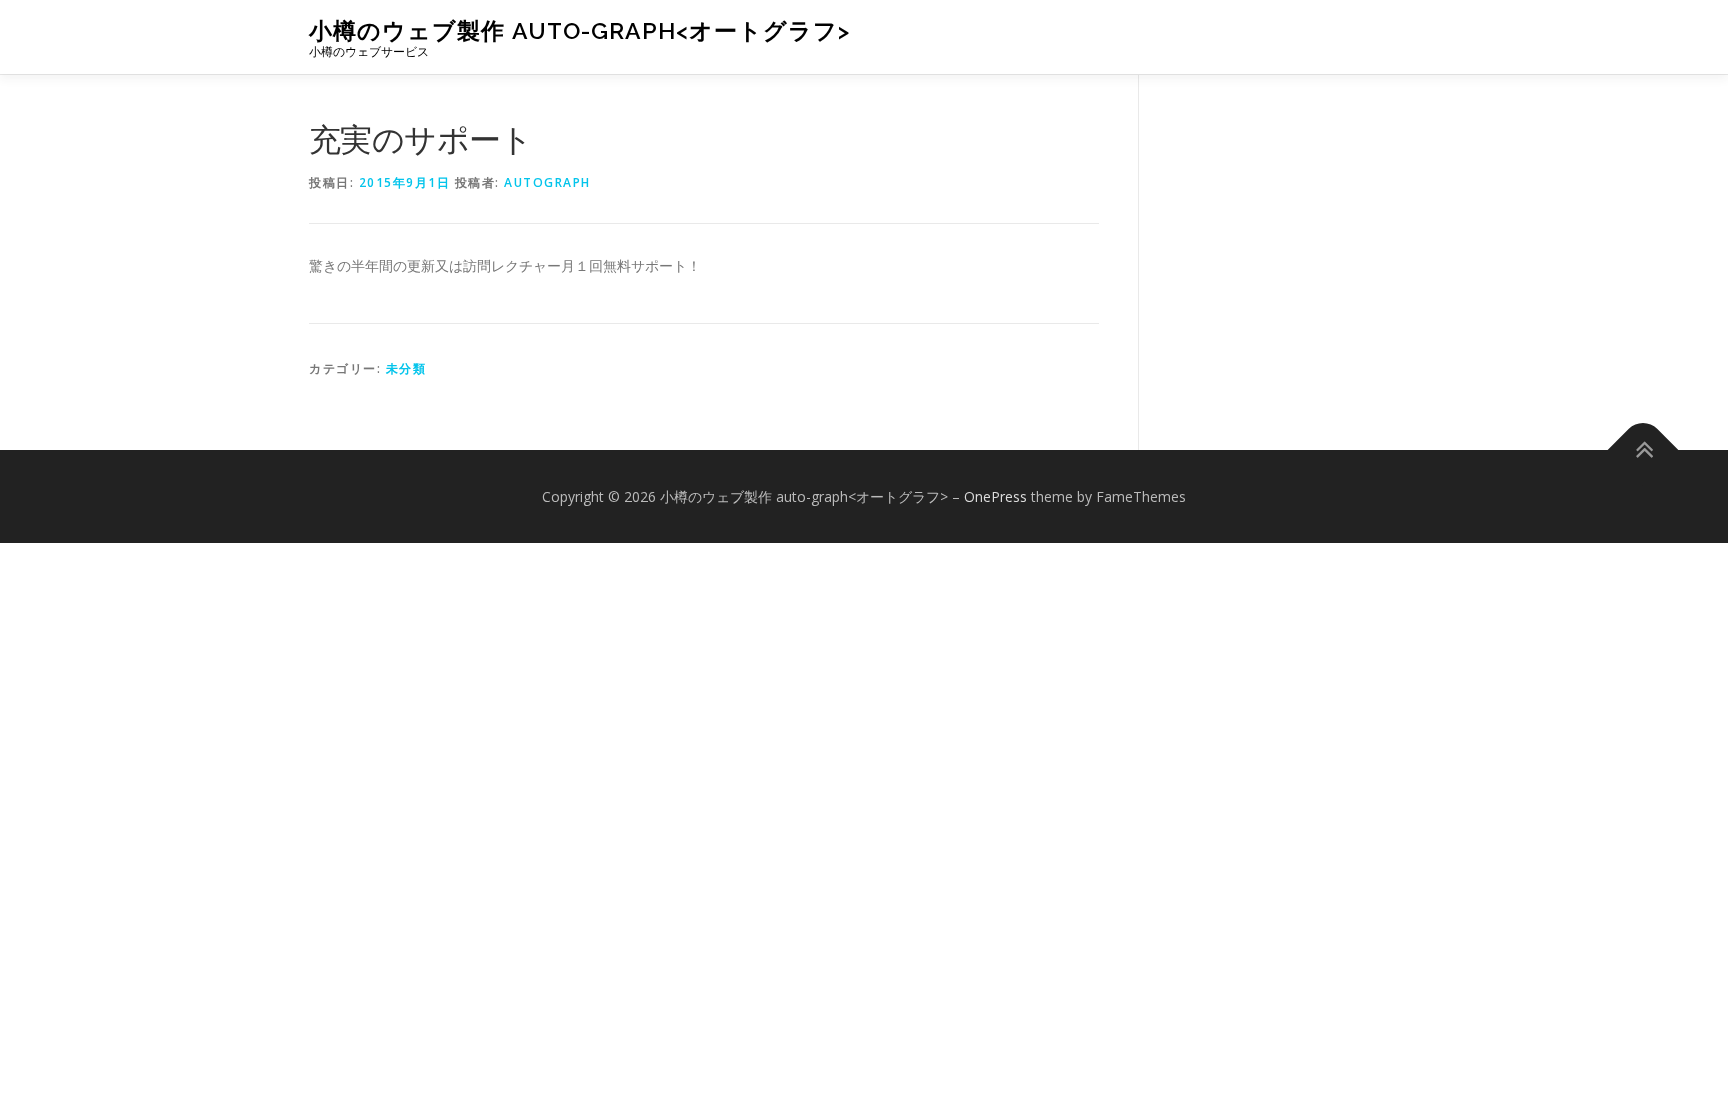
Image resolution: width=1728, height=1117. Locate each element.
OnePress (995, 496)
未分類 (406, 368)
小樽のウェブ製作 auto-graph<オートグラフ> (579, 30)
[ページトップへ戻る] (1643, 449)
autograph (547, 182)
